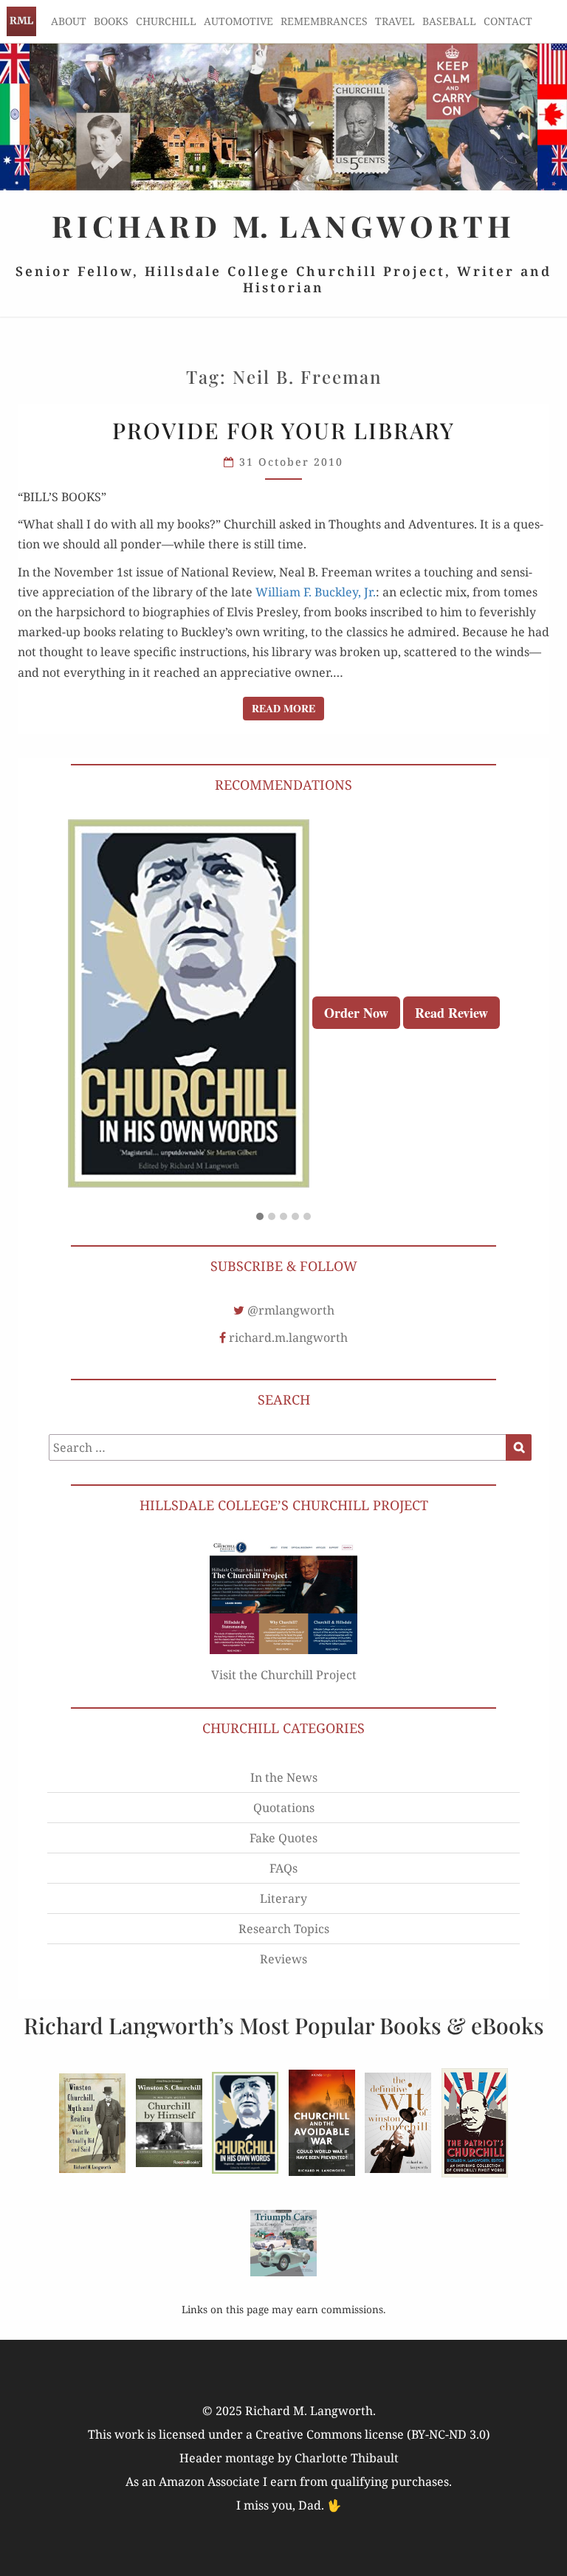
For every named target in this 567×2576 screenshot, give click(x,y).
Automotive (238, 21)
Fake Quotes (283, 1838)
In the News (284, 1777)
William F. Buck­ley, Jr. (316, 592)
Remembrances (324, 21)
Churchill (166, 21)
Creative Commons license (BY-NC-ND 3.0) (373, 2434)
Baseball (449, 21)
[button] (260, 1217)
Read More (288, 708)
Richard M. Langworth (21, 21)
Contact (508, 21)
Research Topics (284, 1929)
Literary (283, 1898)
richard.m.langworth (288, 1337)
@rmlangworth (291, 1310)
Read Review (451, 1013)
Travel (395, 21)
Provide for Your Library (283, 430)
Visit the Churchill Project (284, 1675)
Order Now (356, 1013)
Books (111, 21)
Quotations (284, 1808)
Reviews (283, 1959)
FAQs (283, 1868)
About (69, 21)
